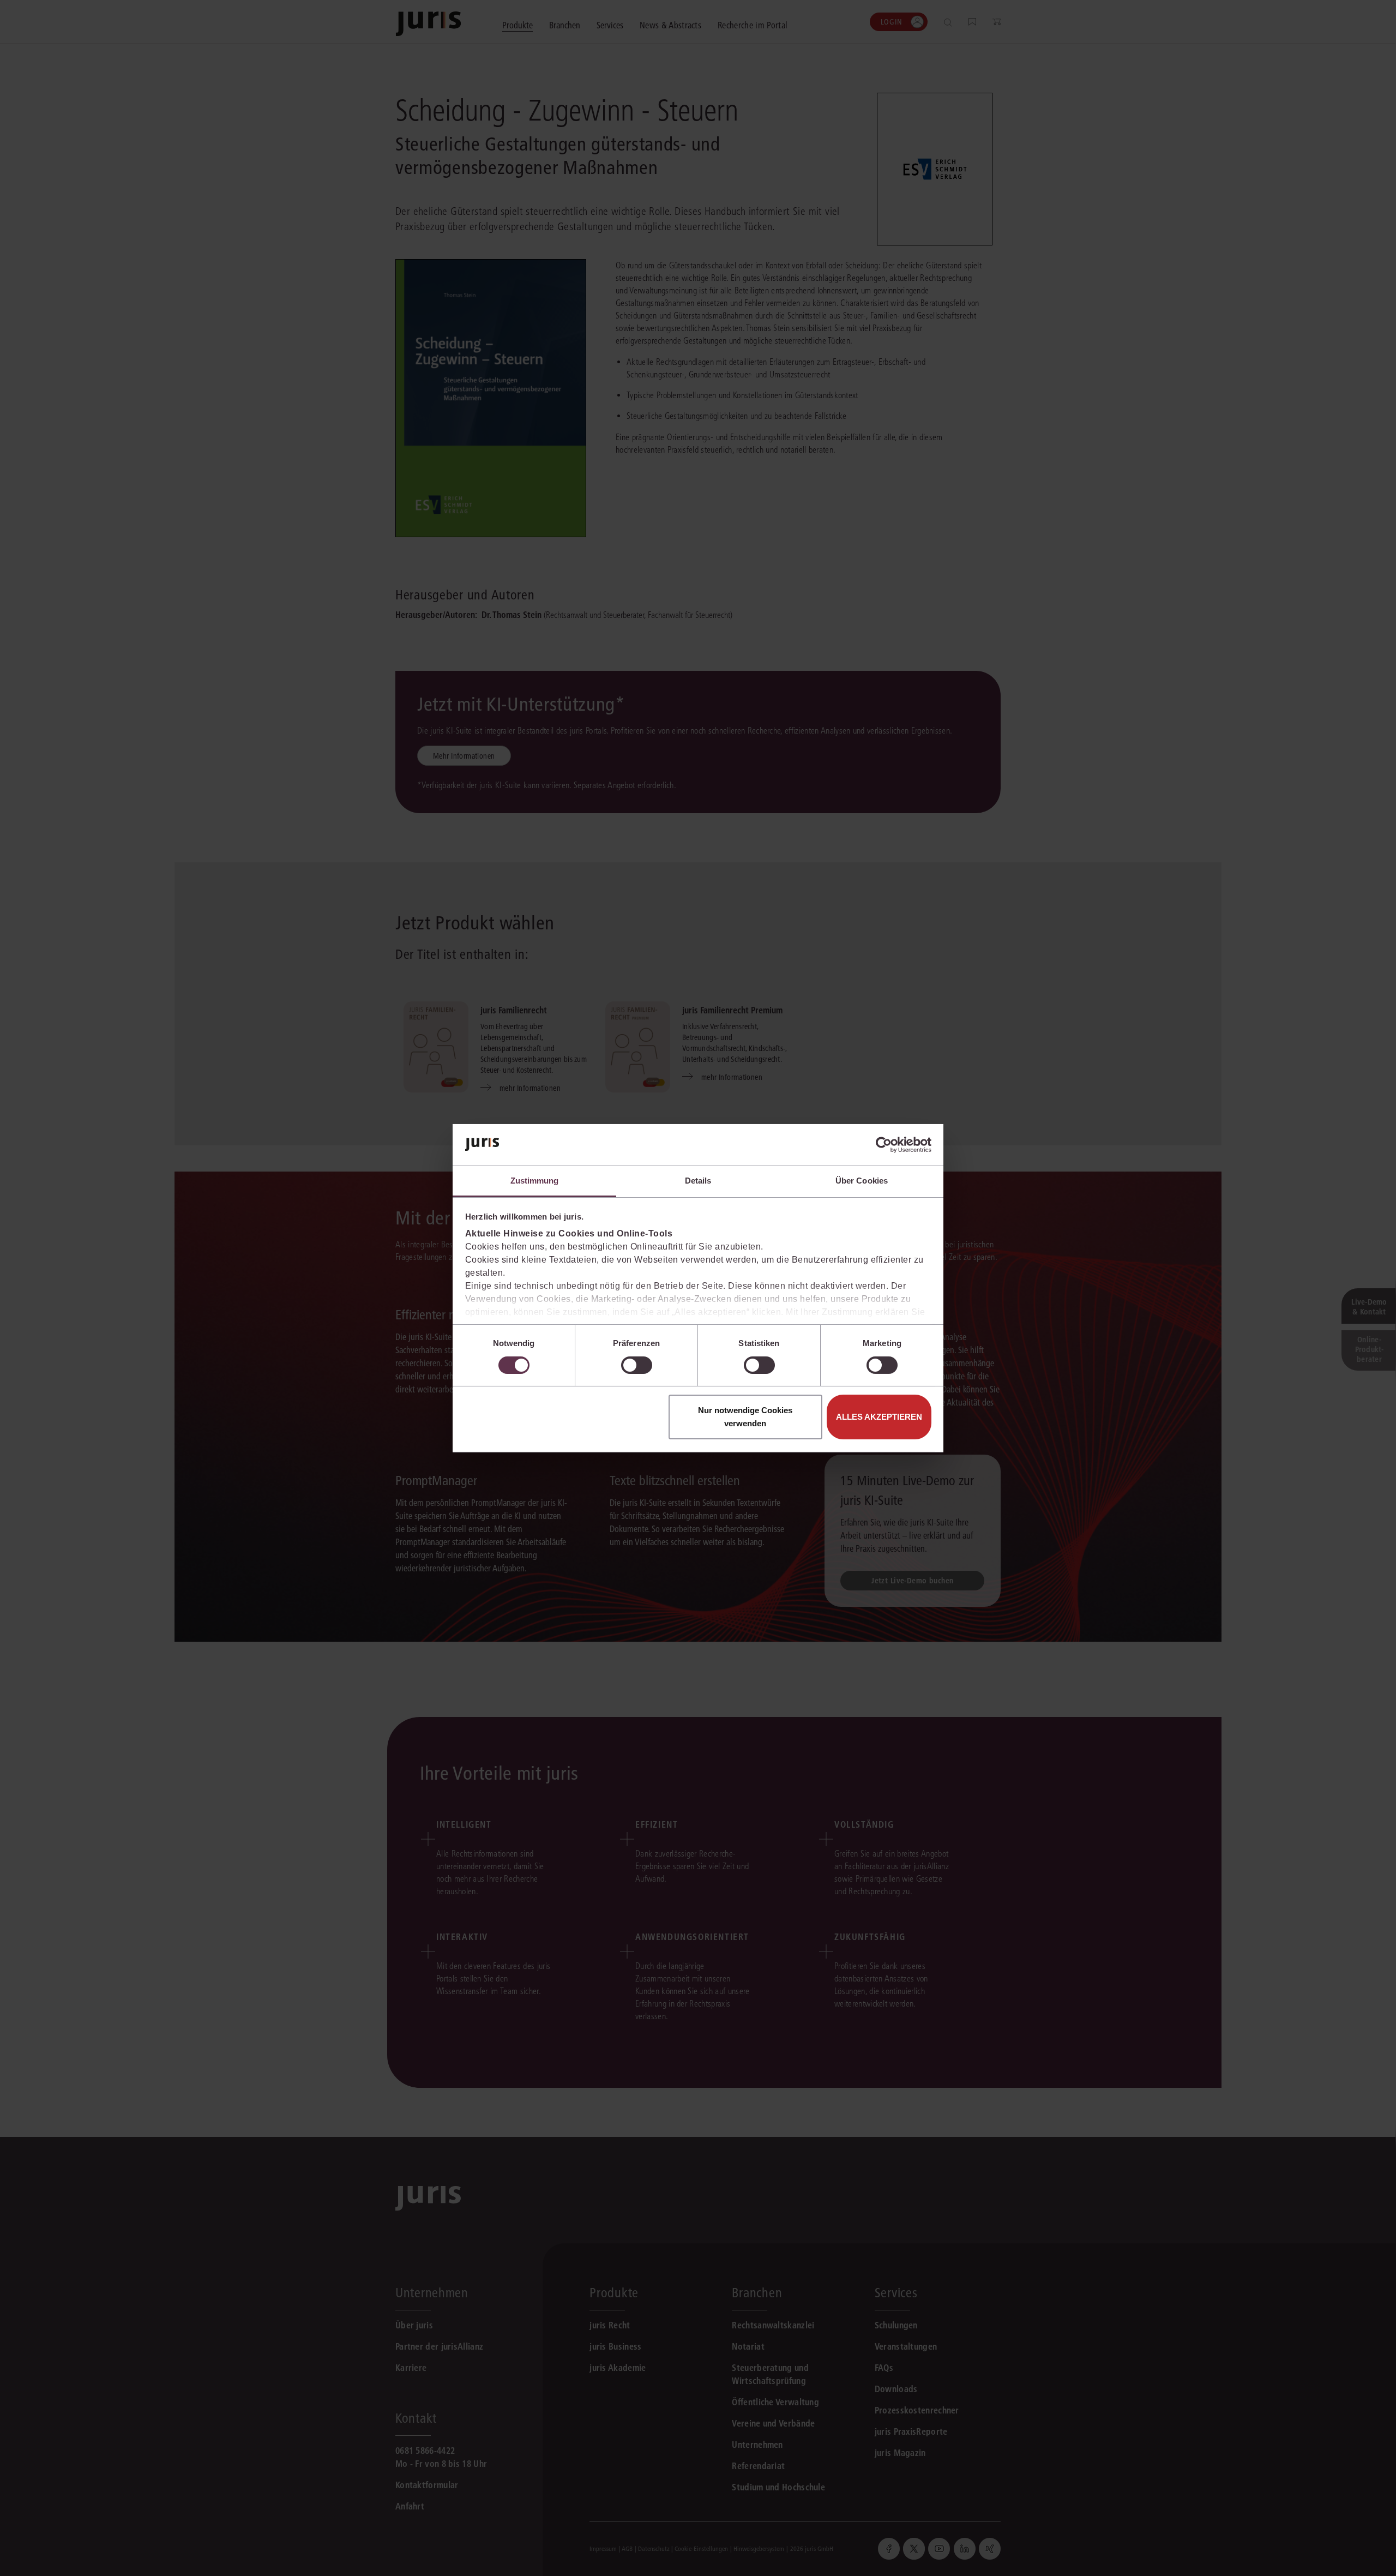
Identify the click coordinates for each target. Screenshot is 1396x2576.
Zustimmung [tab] (535, 1181)
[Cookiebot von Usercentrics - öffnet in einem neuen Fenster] (884, 1145)
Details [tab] (698, 1181)
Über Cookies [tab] (862, 1181)
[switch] (637, 1365)
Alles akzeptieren (879, 1417)
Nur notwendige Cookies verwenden (745, 1417)
